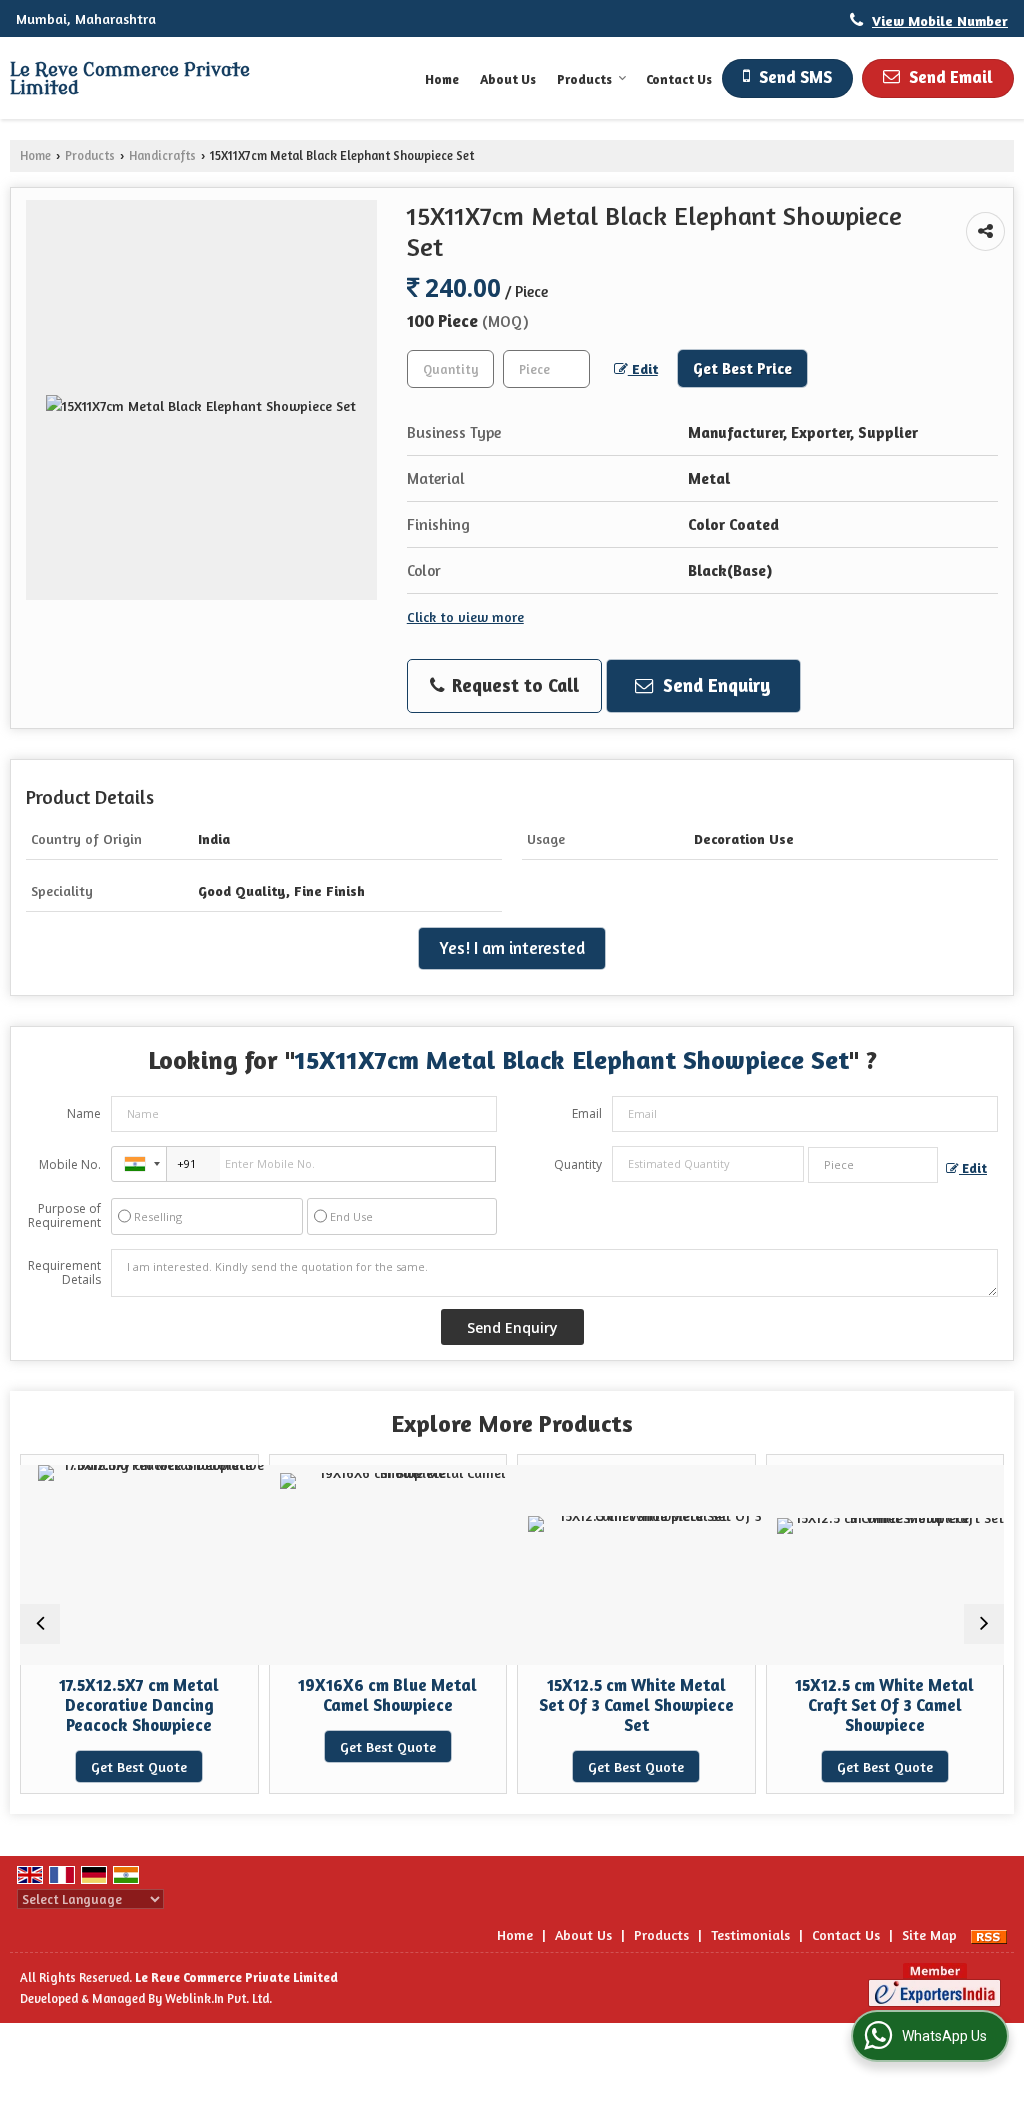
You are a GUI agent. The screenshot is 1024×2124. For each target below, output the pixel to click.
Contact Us (679, 79)
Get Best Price (742, 368)
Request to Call (513, 685)
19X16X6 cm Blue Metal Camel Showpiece (387, 1695)
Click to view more (465, 616)
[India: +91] (139, 1164)
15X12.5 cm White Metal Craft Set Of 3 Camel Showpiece (884, 1705)
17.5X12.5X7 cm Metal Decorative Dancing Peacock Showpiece (139, 1705)
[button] (940, 20)
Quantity (578, 1164)
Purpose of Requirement (64, 1216)
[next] (984, 1624)
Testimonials (750, 1934)
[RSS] (989, 1934)
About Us (508, 79)
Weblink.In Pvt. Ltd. (218, 1998)
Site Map (929, 1934)
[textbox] (546, 369)
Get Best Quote (139, 1766)
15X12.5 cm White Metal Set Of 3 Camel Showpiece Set (636, 1705)
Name (84, 1113)
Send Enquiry (714, 685)
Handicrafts (162, 155)
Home (442, 79)
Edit (643, 368)
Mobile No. (70, 1164)
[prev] (40, 1624)
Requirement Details (64, 1273)
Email (587, 1113)
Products (584, 79)
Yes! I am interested (512, 948)
